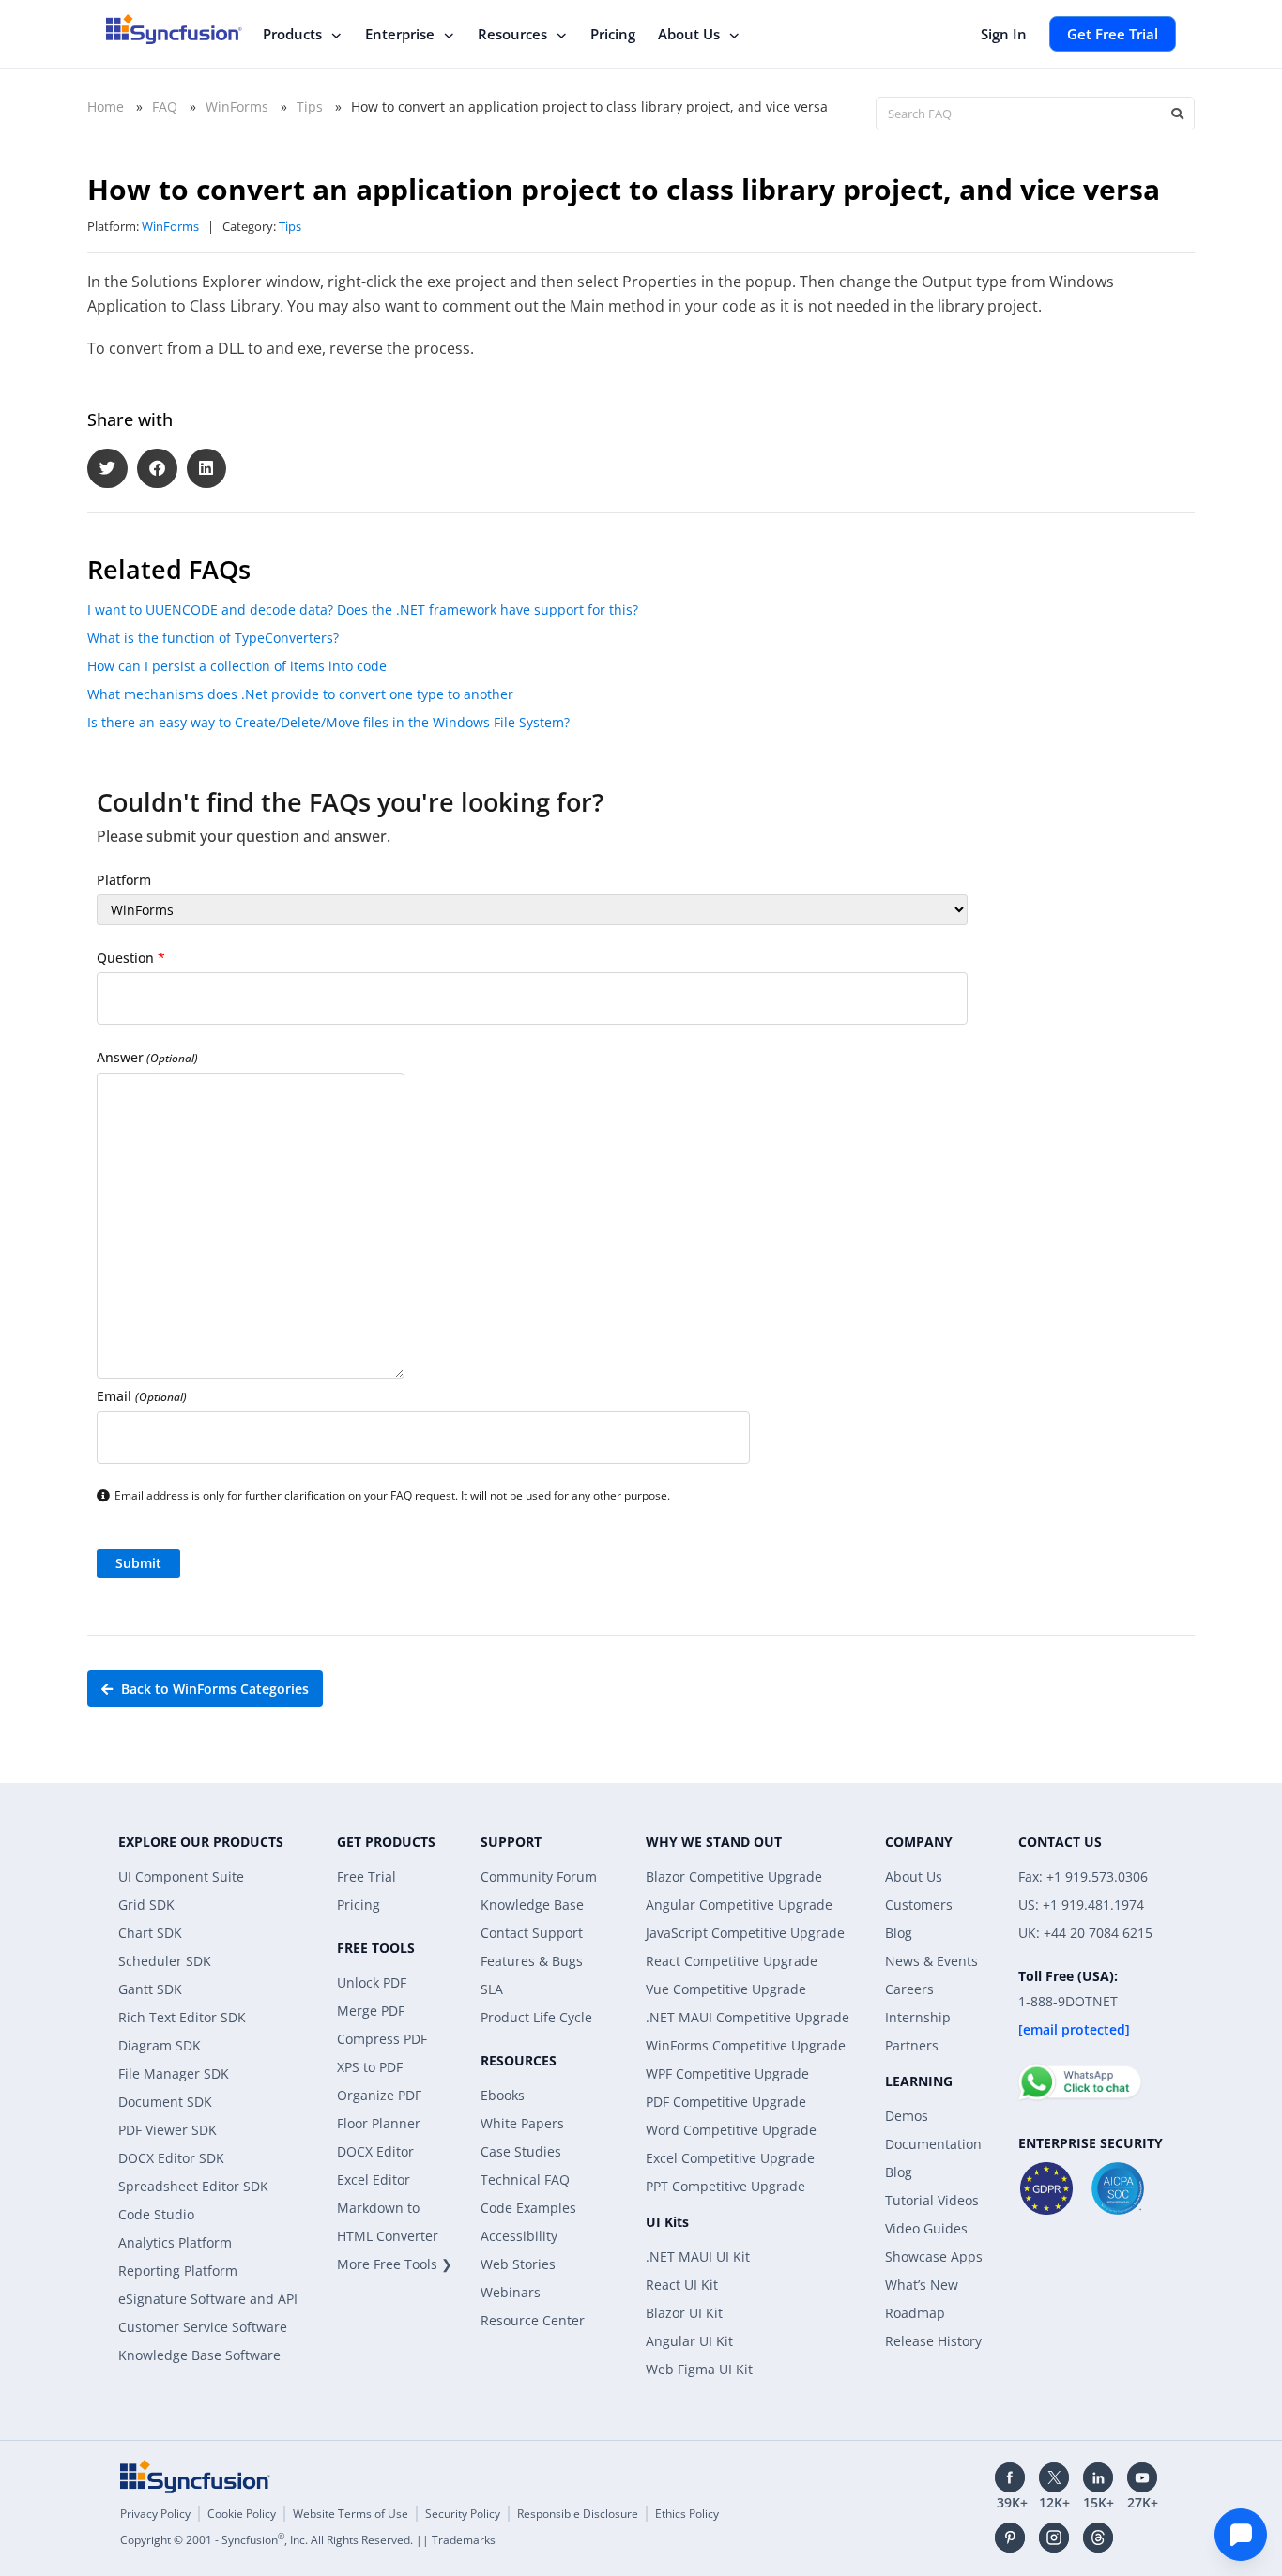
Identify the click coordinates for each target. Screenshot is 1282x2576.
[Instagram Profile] (1054, 2538)
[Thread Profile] (1098, 2538)
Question (131, 958)
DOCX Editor (375, 2151)
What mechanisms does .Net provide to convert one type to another (300, 694)
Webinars (511, 2292)
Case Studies (521, 2151)
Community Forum (539, 1876)
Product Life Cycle (536, 2017)
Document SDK (165, 2102)
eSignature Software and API (208, 2299)
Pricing (613, 34)
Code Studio (156, 2214)
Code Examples (528, 2208)
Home (106, 107)
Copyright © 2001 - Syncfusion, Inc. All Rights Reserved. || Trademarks (308, 2540)
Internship (918, 2017)
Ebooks (503, 2095)
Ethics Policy (687, 2514)
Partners (912, 2045)
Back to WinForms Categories (213, 1689)
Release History (933, 2341)
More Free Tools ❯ (395, 2264)
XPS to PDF (370, 2067)
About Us (689, 34)
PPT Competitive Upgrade (725, 2186)
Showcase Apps (934, 2256)
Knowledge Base (532, 1905)
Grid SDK (146, 1905)
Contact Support (532, 1933)
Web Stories (518, 2264)
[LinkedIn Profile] (1098, 2477)
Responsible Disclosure (578, 2514)
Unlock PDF (372, 1982)
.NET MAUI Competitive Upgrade (748, 2017)
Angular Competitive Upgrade (739, 1905)
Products (292, 34)
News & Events (931, 1961)
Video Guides (926, 2228)
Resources (512, 34)
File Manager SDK (174, 2073)
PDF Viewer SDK (168, 2130)
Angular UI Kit (689, 2341)
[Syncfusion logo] (174, 29)
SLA (492, 1989)
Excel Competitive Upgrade (730, 2158)
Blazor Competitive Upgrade (734, 1876)
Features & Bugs (532, 1961)
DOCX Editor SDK (171, 2158)
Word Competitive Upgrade (731, 2130)
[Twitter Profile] (1054, 2477)
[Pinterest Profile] (1010, 2538)
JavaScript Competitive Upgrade (745, 1933)
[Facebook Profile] (1010, 2477)
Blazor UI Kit (684, 2313)
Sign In (1004, 34)
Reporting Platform (178, 2271)
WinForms (237, 107)
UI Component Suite (181, 1876)
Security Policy (463, 2514)
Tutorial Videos (932, 2200)
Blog (899, 1933)
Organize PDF (379, 2095)
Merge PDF (371, 2011)
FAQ (165, 107)
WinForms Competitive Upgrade (746, 2045)
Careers (909, 1989)
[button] (107, 469)
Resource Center (533, 2320)
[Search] (1177, 114)
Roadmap (915, 2313)
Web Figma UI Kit (699, 2369)
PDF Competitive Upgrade (726, 2102)
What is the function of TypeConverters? (213, 638)
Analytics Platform (175, 2242)
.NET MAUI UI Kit (698, 2256)
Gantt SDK (150, 1989)
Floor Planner (379, 2123)
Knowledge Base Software (199, 2355)
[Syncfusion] (195, 2477)
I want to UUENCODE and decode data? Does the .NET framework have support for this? (363, 610)
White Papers (522, 2123)
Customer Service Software (203, 2327)
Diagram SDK (160, 2045)
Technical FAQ (525, 2180)
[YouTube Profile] (1142, 2477)
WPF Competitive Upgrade (727, 2073)
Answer (147, 1057)
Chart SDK (150, 1933)
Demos (907, 2116)
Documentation (933, 2144)
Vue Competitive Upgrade (726, 1989)
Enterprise (400, 34)
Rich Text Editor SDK (182, 2017)
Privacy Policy (155, 2514)
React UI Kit (682, 2285)
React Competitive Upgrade (732, 1961)
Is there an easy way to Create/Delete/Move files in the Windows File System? (328, 722)
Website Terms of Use (351, 2514)
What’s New (922, 2285)
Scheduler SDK (165, 1961)
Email (142, 1396)
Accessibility (519, 2236)
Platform (124, 880)
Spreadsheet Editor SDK (193, 2186)
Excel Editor (374, 2180)
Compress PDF (382, 2039)
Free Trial (366, 1876)
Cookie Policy (242, 2514)
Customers (919, 1905)
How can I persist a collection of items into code (237, 666)
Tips (310, 107)
